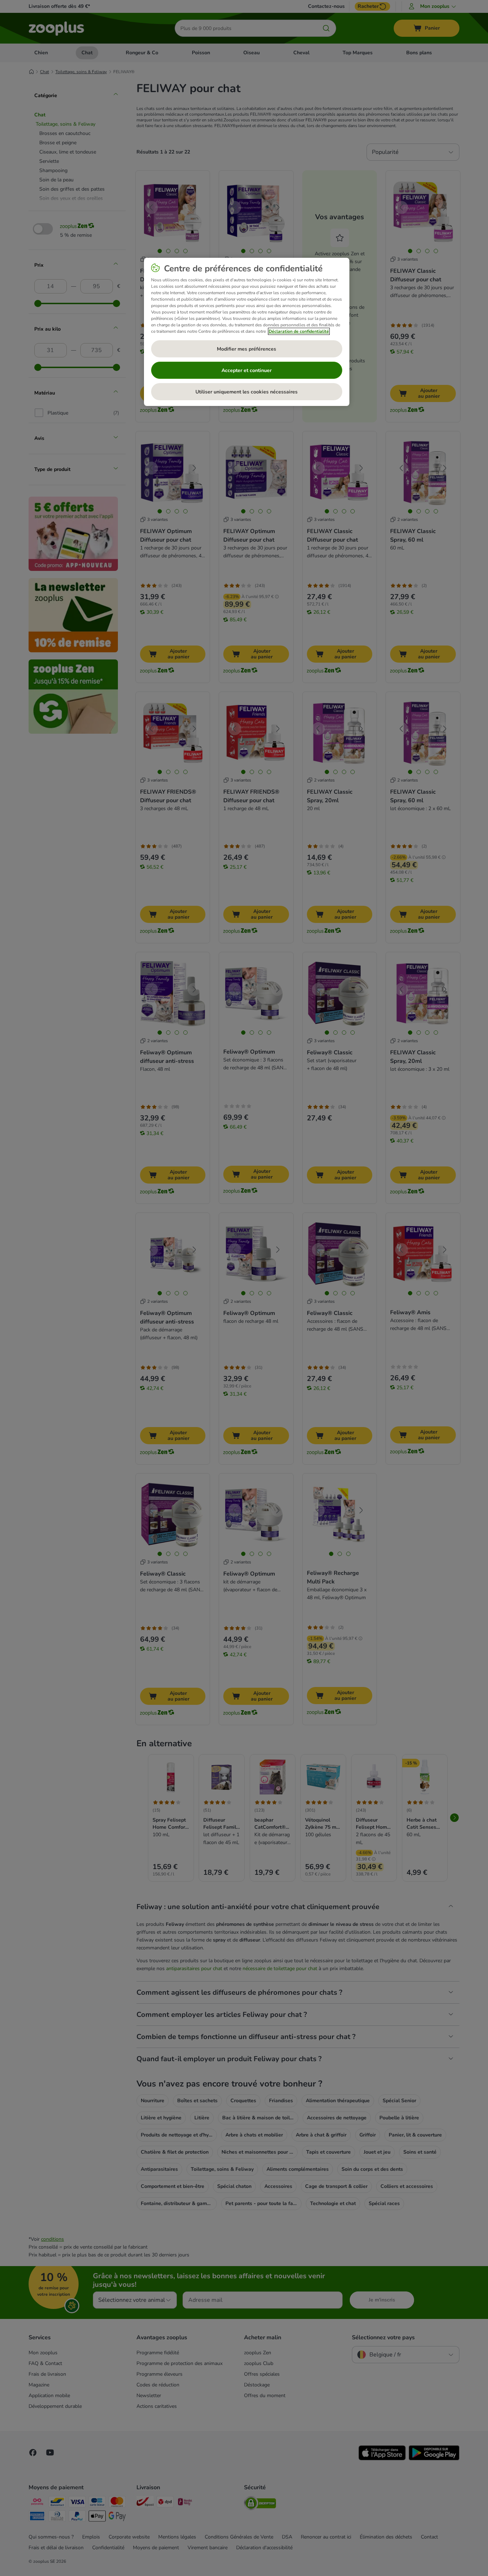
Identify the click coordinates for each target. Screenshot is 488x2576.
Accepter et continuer (247, 370)
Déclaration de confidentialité (299, 331)
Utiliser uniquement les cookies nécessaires (247, 392)
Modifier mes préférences (247, 349)
